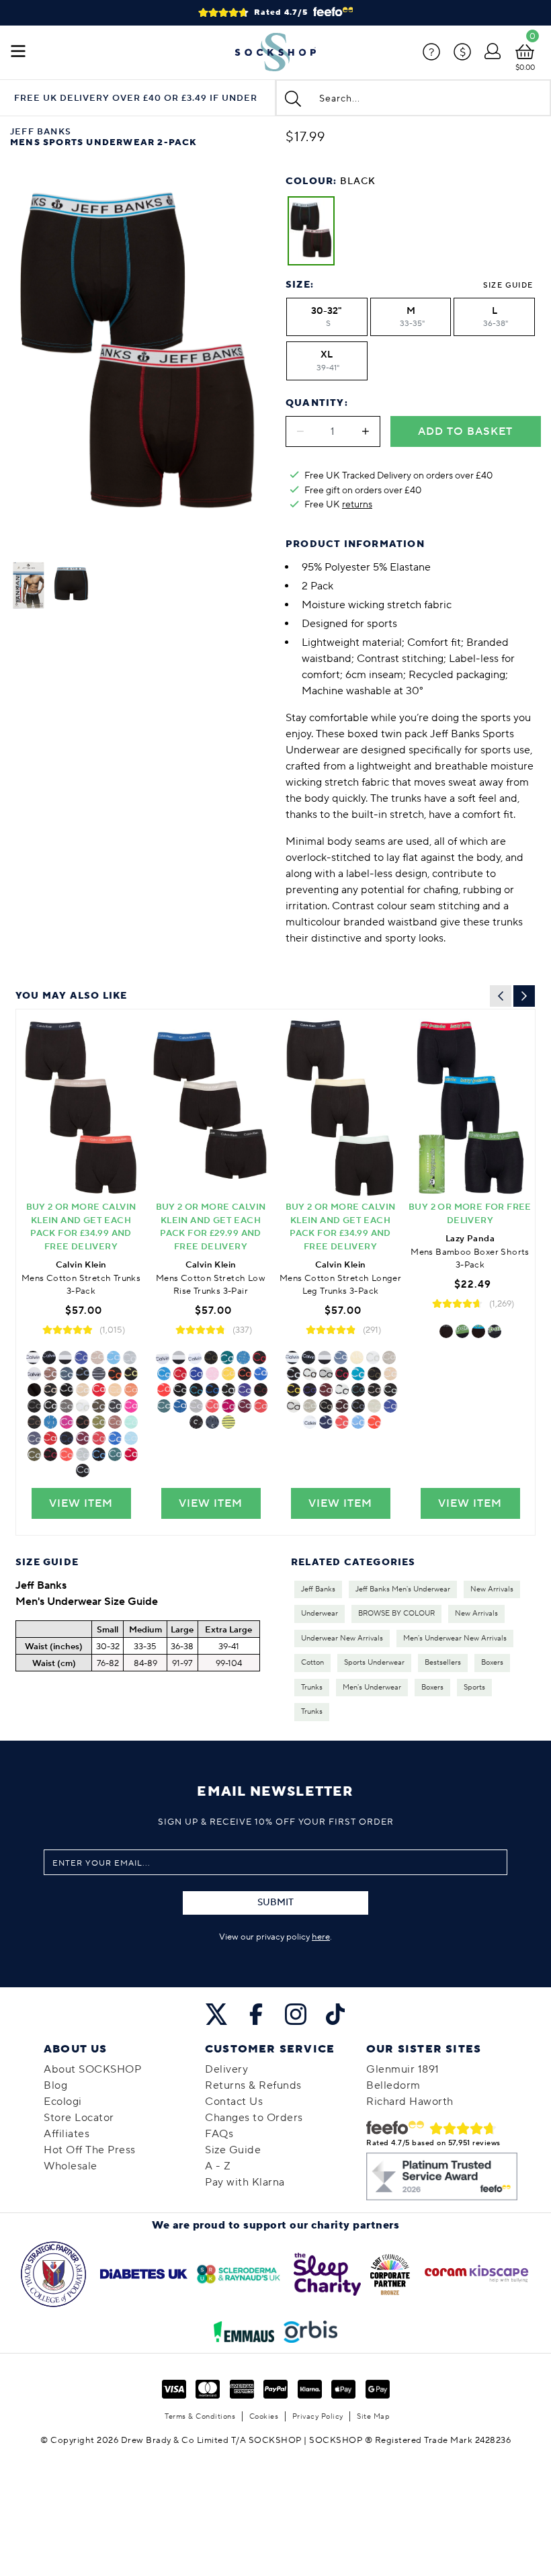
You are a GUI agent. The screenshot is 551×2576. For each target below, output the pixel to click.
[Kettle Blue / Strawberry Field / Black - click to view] (115, 1438)
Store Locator (79, 2118)
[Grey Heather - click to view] (130, 1358)
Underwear (320, 1614)
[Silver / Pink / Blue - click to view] (131, 1406)
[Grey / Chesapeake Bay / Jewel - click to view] (164, 1406)
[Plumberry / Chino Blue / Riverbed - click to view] (228, 1406)
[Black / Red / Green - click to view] (462, 1331)
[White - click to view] (34, 1374)
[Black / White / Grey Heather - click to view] (342, 1390)
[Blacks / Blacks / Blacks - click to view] (294, 1406)
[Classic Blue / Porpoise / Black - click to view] (389, 1358)
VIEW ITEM (81, 1503)
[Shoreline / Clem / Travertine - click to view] (390, 1374)
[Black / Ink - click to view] (50, 1438)
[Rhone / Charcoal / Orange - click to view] (115, 1406)
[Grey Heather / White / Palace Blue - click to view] (50, 1406)
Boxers (492, 1663)
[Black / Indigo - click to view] (50, 1390)
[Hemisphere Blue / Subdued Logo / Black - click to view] (212, 1422)
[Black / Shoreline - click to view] (97, 1358)
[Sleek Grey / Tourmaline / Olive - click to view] (99, 1406)
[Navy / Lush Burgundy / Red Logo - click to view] (245, 1406)
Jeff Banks (318, 1589)
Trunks (312, 1688)
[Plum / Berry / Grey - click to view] (99, 1390)
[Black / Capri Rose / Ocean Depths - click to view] (115, 1422)
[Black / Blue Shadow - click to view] (374, 1374)
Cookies (264, 2416)
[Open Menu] (18, 52)
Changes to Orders (254, 2118)
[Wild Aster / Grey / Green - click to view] (67, 1422)
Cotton (312, 1663)
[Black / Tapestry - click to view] (358, 1374)
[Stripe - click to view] (99, 1374)
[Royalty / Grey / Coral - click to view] (374, 1422)
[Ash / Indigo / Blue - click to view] (358, 1406)
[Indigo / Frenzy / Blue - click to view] (115, 1390)
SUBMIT (275, 1903)
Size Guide (508, 285)
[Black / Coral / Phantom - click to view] (99, 1438)
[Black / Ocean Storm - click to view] (131, 1374)
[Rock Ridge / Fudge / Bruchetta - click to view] (342, 1406)
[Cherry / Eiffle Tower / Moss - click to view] (34, 1406)
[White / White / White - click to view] (326, 1374)
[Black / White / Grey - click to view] (65, 1358)
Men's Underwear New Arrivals (455, 1638)
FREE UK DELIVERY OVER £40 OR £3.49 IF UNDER (136, 98)
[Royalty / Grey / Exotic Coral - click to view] (83, 1454)
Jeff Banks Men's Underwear (403, 1589)
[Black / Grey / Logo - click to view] (196, 1422)
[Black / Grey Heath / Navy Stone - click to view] (310, 1406)
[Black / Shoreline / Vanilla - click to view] (357, 1358)
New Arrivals (492, 1589)
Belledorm (393, 2085)
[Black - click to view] (33, 1358)
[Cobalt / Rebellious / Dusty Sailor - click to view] (131, 1454)
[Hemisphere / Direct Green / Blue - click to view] (196, 1374)
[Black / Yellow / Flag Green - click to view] (228, 1374)
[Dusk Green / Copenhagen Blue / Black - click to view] (34, 1454)
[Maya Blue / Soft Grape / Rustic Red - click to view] (115, 1454)
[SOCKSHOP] (275, 52)
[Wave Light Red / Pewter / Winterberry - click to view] (164, 1390)
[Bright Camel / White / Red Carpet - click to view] (228, 1390)
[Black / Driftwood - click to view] (83, 1374)
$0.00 (525, 68)
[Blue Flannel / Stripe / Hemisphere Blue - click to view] (228, 1422)
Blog (55, 2085)
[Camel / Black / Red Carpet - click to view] (50, 1374)
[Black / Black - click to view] (49, 1358)
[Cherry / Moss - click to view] (67, 1406)
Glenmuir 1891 (403, 2069)
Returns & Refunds (253, 2085)
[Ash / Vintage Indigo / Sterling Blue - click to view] (34, 1438)
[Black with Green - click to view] (495, 1331)
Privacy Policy (318, 2416)
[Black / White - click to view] (83, 1406)
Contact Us (234, 2102)
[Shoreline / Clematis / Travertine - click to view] (83, 1390)
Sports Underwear (374, 1663)
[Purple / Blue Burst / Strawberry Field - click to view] (114, 1358)
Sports (474, 1688)
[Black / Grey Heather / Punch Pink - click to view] (67, 1454)
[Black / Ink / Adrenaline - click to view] (180, 1374)
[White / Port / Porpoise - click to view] (261, 1390)
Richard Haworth (410, 2102)
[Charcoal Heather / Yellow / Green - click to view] (294, 1390)
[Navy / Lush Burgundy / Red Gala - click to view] (83, 1438)
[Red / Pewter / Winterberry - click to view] (50, 1454)
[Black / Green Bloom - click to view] (81, 1358)
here (321, 1937)
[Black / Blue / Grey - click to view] (50, 1422)
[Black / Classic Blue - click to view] (180, 1406)
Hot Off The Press (90, 2150)
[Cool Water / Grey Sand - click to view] (374, 1390)
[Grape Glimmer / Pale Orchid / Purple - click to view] (212, 1374)
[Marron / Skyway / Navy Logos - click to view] (83, 1422)
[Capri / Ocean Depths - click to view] (310, 1374)
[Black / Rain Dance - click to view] (83, 1470)
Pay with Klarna (245, 2182)
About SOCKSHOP (92, 2069)
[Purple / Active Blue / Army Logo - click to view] (99, 1454)
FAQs (219, 2134)
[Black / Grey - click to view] (373, 1358)
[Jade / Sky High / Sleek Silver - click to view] (131, 1438)
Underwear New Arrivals (342, 1638)
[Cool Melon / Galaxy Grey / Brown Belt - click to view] (34, 1422)
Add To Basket (465, 431)
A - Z (218, 2166)
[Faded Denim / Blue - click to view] (131, 1422)
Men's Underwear (372, 1688)
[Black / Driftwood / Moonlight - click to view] (341, 1358)
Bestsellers (443, 1663)
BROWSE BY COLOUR (396, 1614)
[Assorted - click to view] (179, 1358)
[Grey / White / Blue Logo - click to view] (243, 1358)
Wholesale (71, 2166)
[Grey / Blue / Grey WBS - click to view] (245, 1390)
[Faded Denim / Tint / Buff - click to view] (34, 1390)
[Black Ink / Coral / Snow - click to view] (131, 1390)
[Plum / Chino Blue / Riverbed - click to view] (67, 1438)
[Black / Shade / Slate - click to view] (390, 1390)
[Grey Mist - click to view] (99, 1422)
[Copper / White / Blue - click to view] (67, 1374)
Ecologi (63, 2102)
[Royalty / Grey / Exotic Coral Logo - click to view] (245, 1374)
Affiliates (67, 2134)
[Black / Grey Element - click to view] (196, 1390)
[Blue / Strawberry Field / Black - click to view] (261, 1374)
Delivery (226, 2069)
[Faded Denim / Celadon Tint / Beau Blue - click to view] (374, 1406)
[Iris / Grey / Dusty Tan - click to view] (326, 1406)
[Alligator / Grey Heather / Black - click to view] (196, 1406)
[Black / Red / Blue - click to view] (478, 1331)
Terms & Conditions (200, 2416)
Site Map (373, 2416)
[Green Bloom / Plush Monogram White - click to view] (67, 1390)
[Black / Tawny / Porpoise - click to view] (326, 1390)
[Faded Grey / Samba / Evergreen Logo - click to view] (115, 1374)
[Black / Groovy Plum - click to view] (212, 1390)
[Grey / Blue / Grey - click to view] (310, 1390)
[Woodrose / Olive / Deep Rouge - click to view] (211, 1358)
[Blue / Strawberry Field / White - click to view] (261, 1406)
